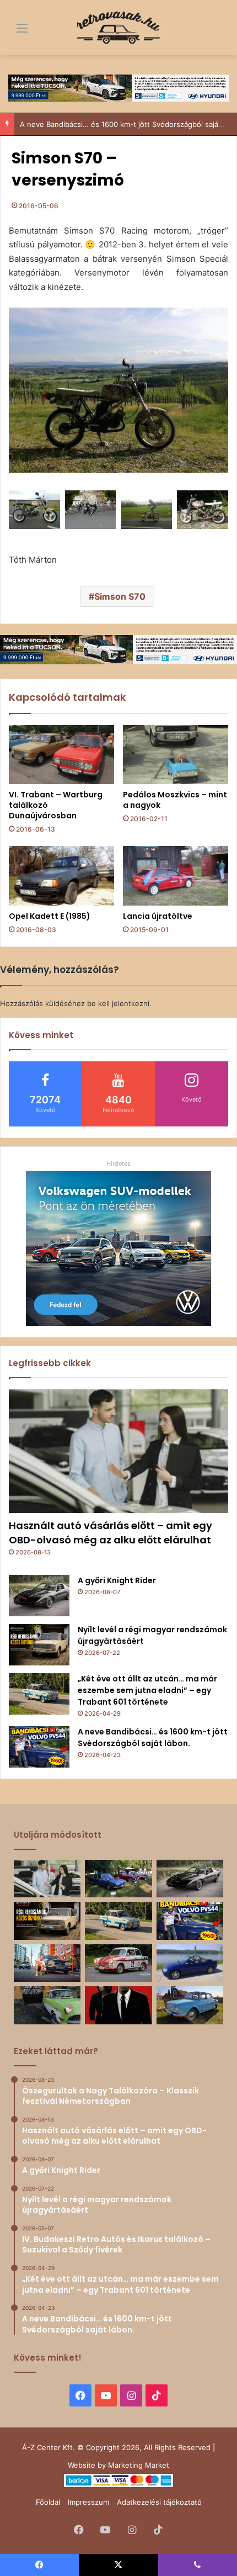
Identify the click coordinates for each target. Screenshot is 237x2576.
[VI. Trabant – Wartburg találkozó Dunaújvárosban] (61, 755)
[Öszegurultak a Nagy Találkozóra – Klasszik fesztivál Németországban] (118, 1879)
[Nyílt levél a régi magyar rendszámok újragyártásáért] (39, 1645)
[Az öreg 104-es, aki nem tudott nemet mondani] (47, 1963)
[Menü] (14, 32)
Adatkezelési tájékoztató (159, 2502)
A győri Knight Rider (117, 1580)
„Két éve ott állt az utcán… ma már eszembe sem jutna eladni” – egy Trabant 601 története (147, 1690)
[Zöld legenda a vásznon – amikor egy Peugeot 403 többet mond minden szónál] (118, 2005)
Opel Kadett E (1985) (50, 916)
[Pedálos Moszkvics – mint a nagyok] (176, 755)
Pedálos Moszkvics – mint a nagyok (175, 800)
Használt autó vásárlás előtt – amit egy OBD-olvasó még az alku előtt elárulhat (111, 1532)
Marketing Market (139, 2465)
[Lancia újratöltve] (176, 876)
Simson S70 (120, 596)
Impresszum (88, 2502)
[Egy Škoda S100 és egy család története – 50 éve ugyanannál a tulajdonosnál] (190, 2005)
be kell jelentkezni (118, 1003)
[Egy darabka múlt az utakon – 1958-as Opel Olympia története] (47, 2005)
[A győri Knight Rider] (39, 1596)
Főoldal (48, 2502)
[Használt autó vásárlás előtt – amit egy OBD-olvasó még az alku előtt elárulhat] (118, 1451)
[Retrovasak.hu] (118, 28)
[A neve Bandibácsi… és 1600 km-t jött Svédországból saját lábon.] (39, 1747)
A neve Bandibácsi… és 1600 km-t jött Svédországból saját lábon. (153, 1737)
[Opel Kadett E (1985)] (61, 876)
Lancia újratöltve (158, 916)
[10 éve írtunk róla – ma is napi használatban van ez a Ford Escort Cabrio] (190, 1963)
